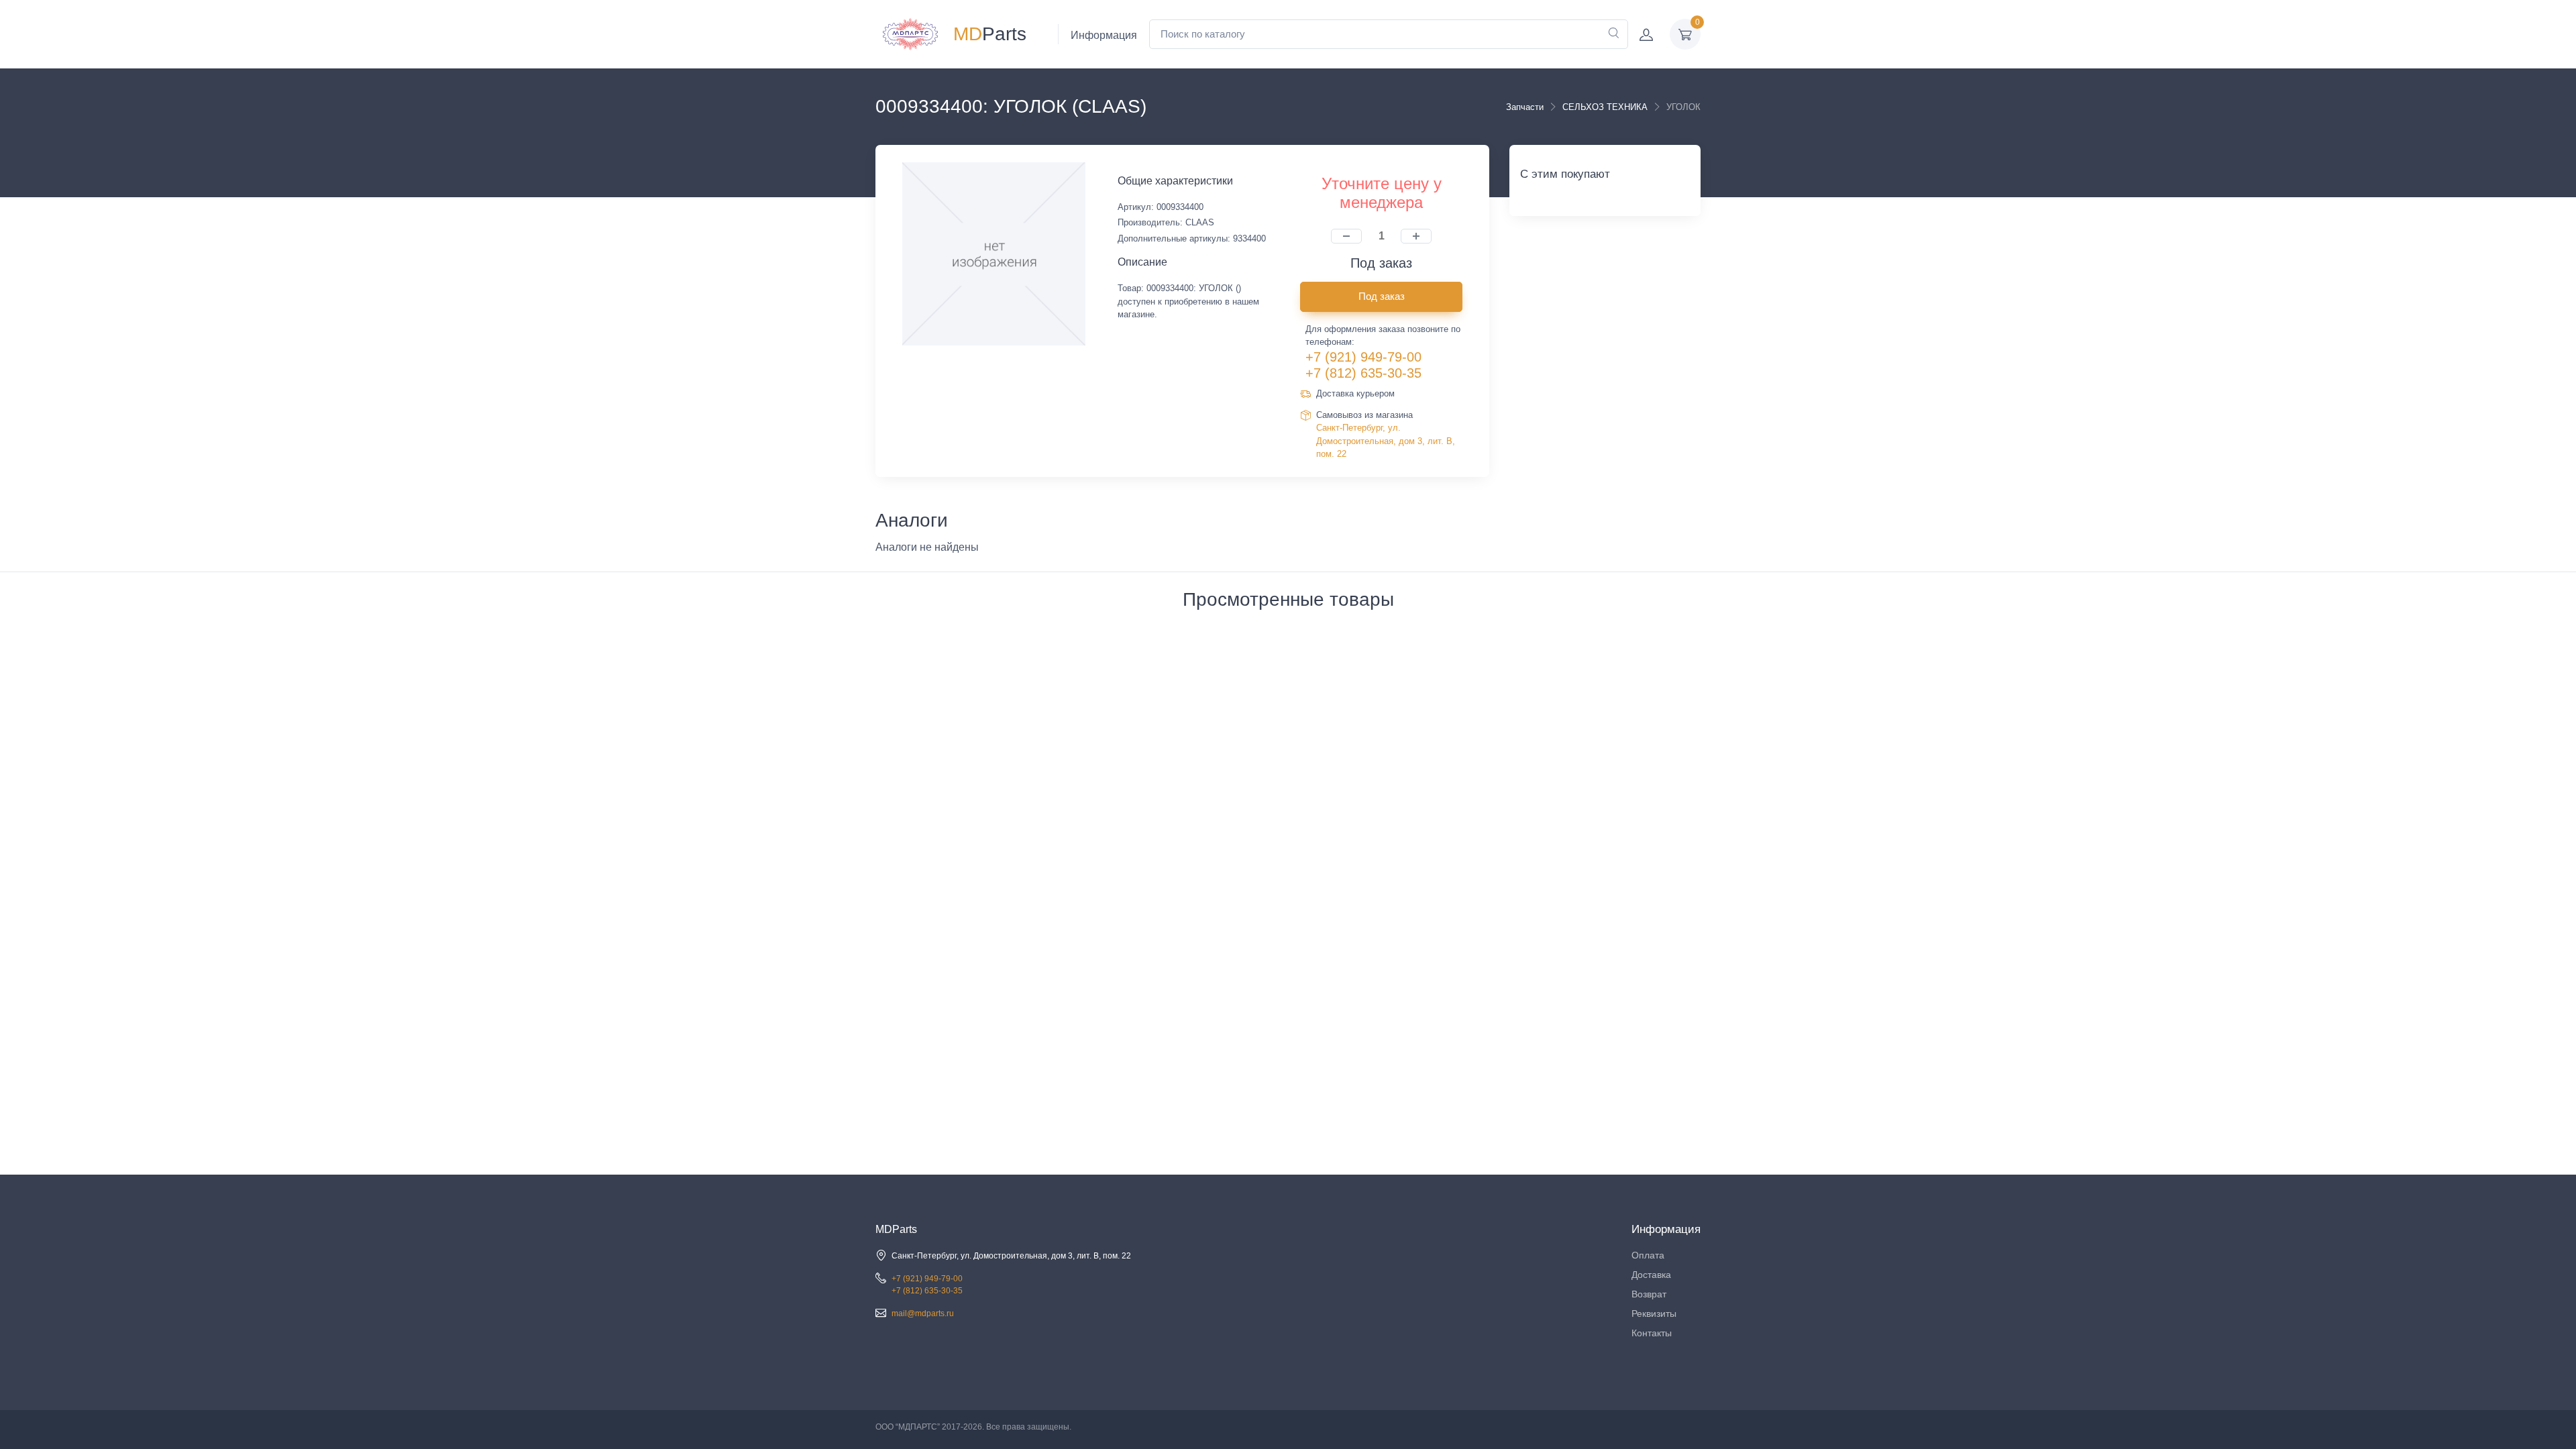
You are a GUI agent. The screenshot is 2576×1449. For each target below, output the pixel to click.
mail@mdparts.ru (923, 1313)
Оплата (1648, 1255)
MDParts (896, 1229)
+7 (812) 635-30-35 (1363, 373)
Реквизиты (1654, 1313)
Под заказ (1382, 296)
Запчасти (1525, 107)
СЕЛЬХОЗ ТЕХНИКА (1605, 107)
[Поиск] (1613, 34)
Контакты (1652, 1333)
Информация (1104, 35)
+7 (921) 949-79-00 (1363, 357)
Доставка (1651, 1275)
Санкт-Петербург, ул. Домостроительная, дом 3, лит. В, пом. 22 (1386, 441)
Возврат (1649, 1294)
